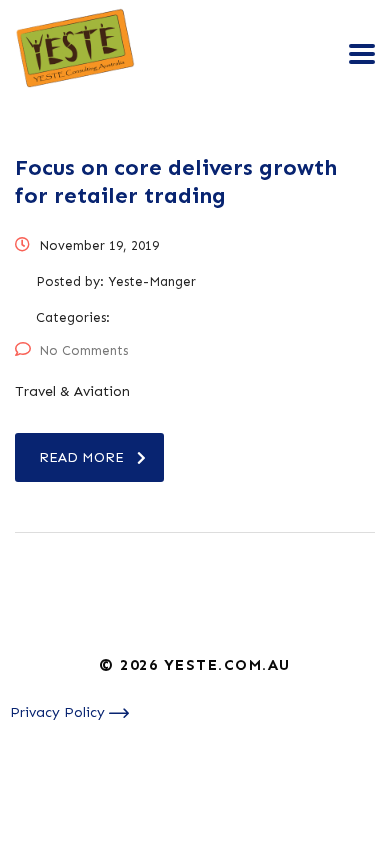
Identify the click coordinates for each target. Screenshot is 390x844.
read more (81, 457)
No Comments (83, 350)
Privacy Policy (59, 712)
